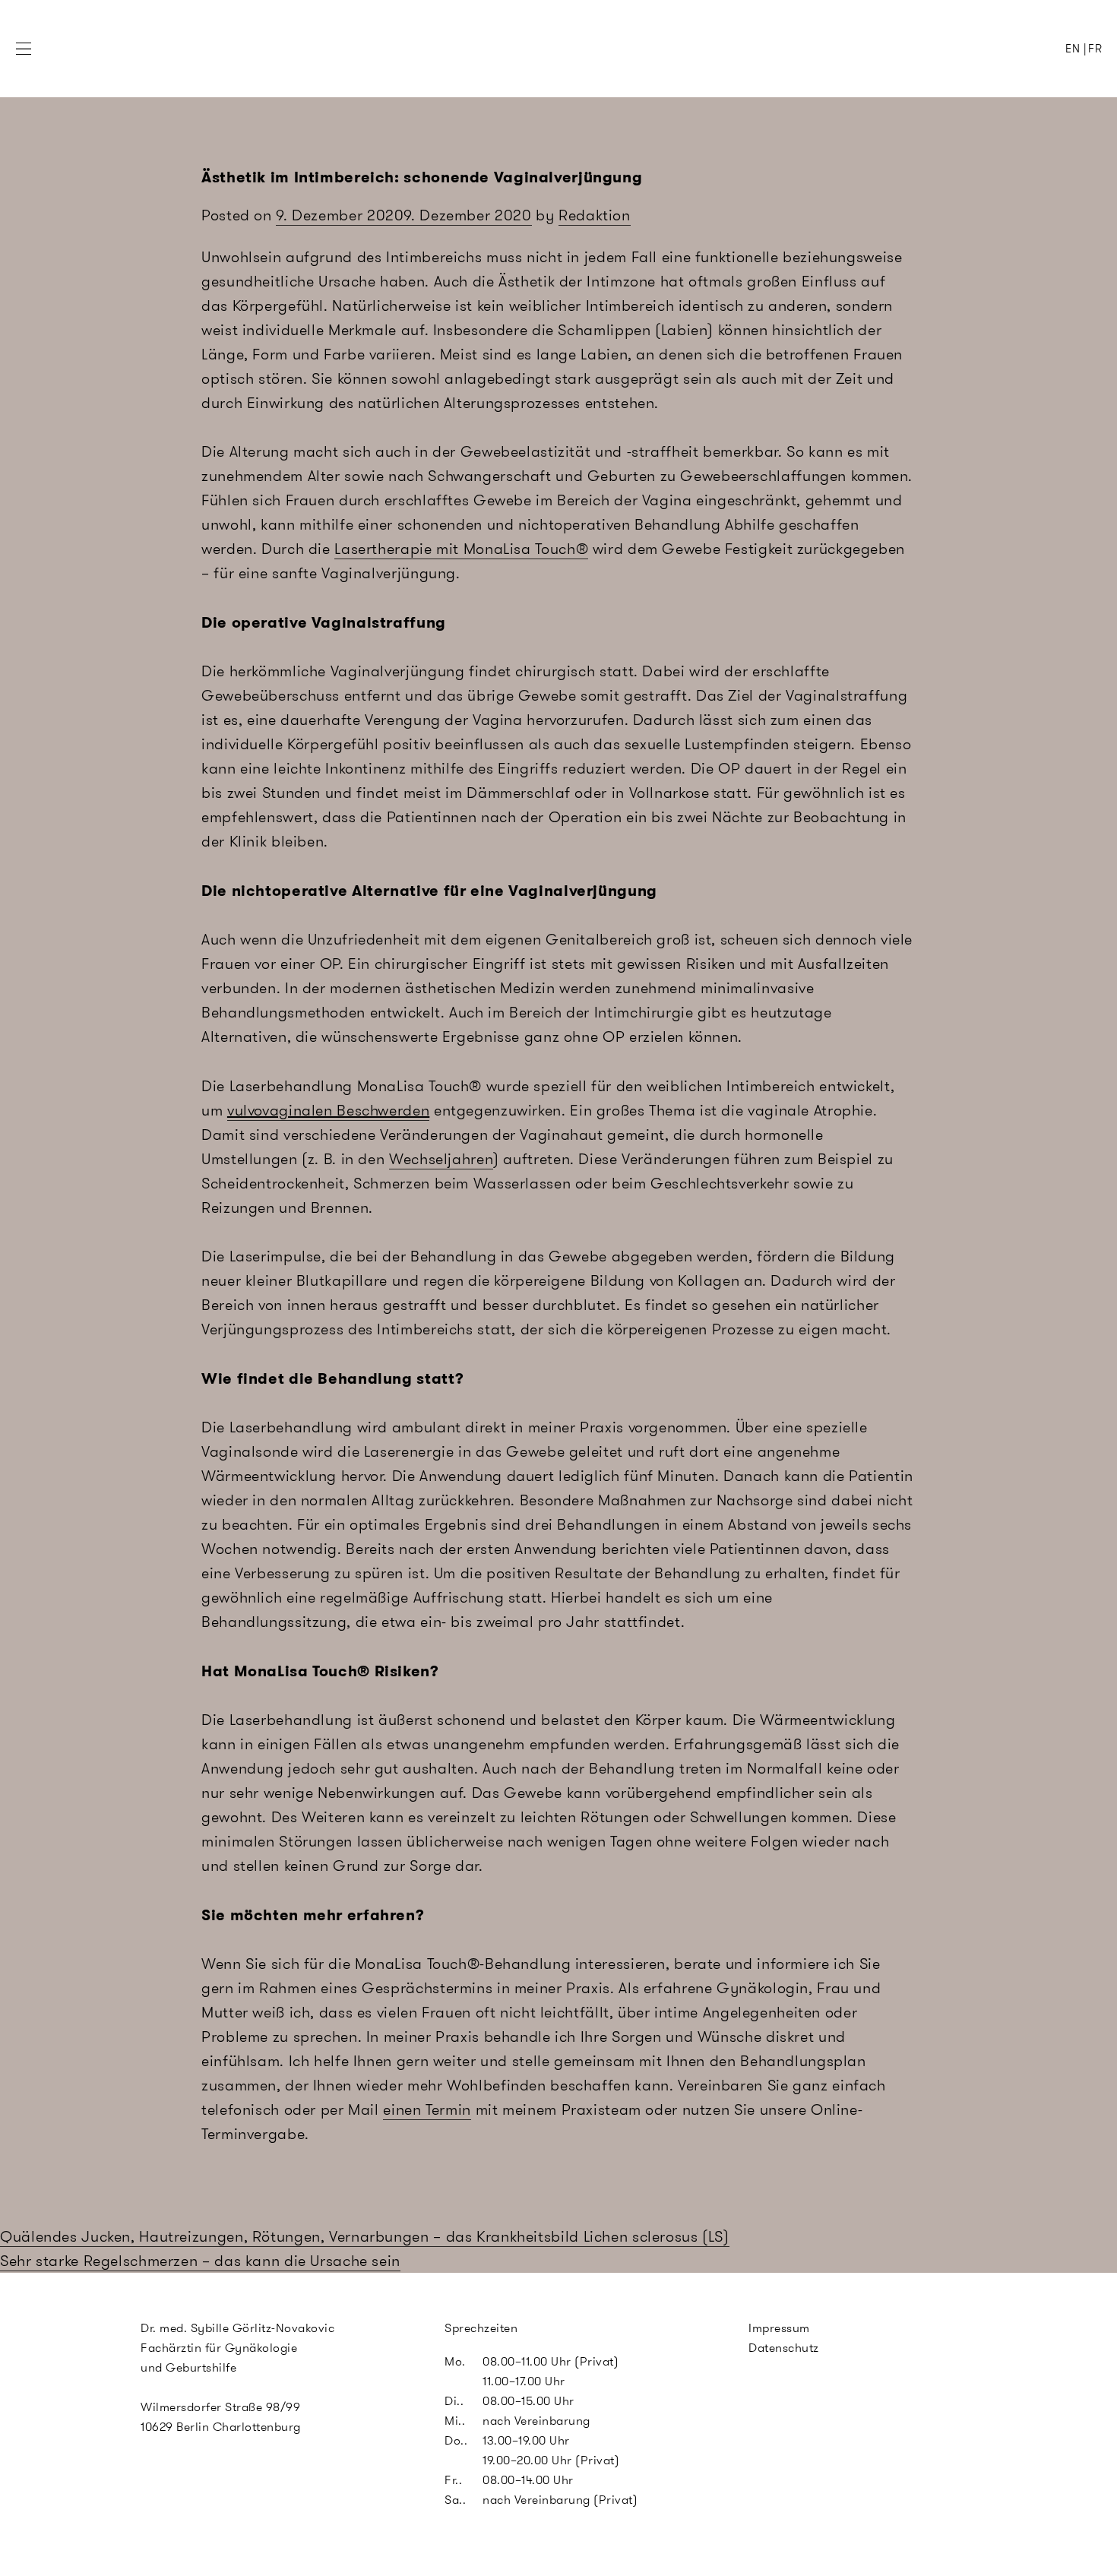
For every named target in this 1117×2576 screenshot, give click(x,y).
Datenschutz (784, 2348)
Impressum (779, 2328)
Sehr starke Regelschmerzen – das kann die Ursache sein (200, 2261)
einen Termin (427, 2109)
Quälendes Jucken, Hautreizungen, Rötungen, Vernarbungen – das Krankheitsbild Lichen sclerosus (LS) (365, 2236)
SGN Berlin (498, 77)
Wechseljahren (441, 1159)
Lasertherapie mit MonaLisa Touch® (461, 549)
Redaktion (595, 215)
